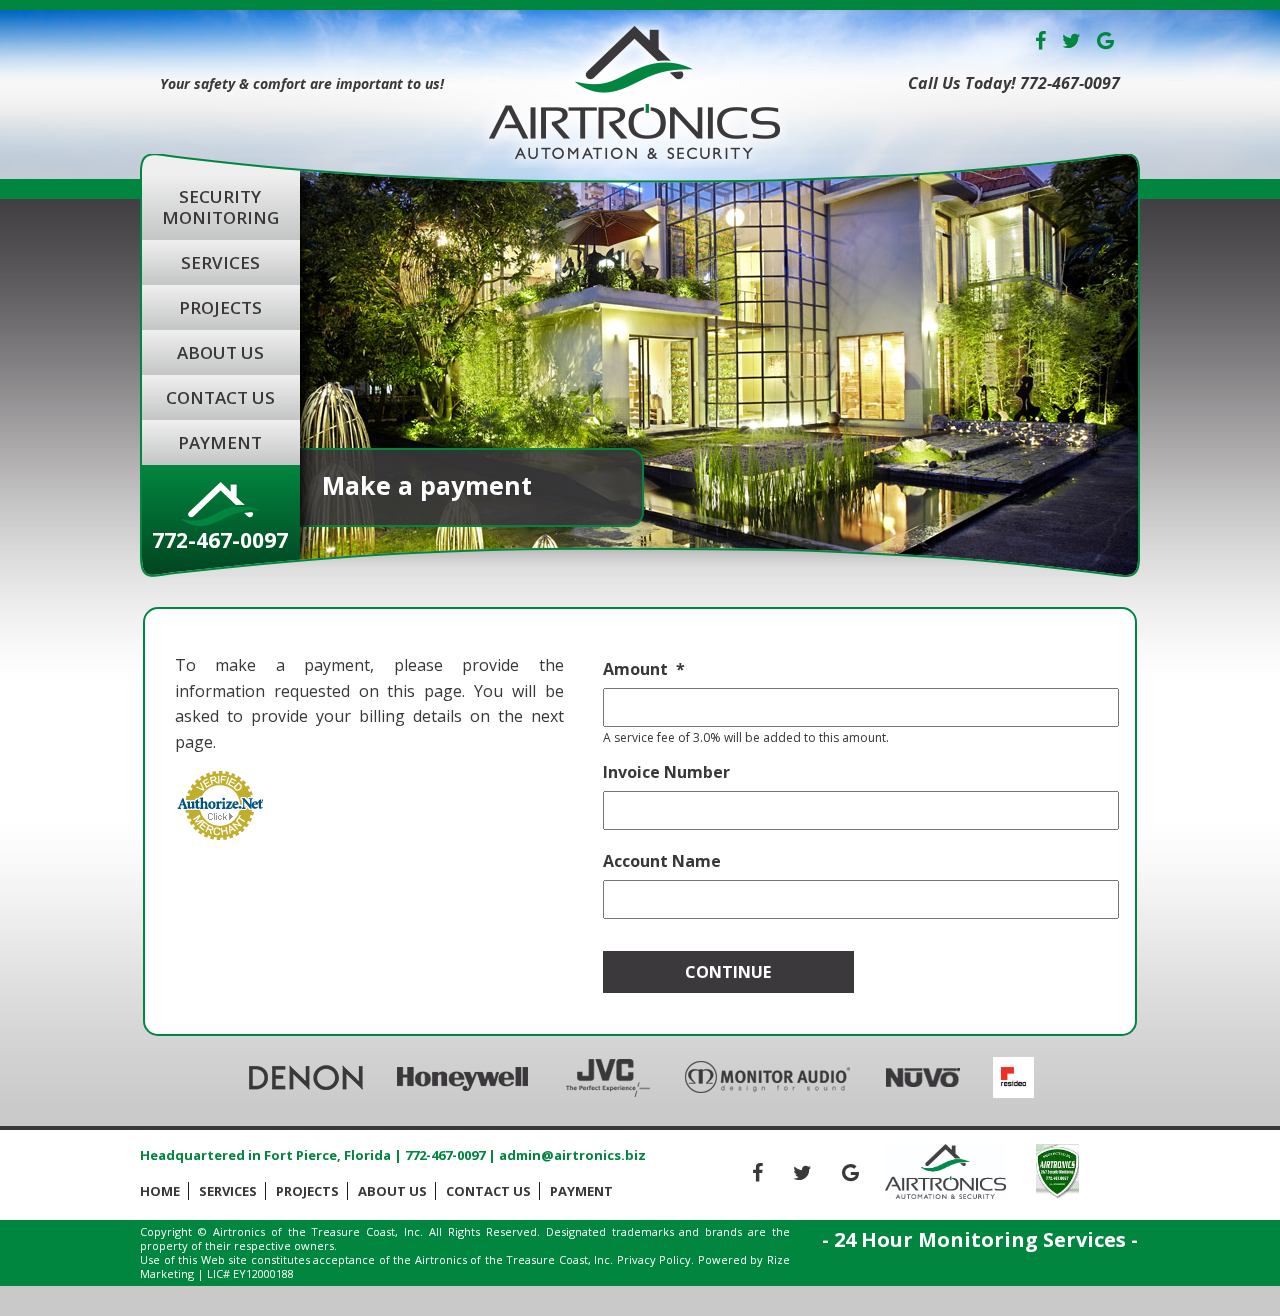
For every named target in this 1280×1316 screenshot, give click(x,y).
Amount (635, 669)
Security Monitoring (220, 207)
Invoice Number (666, 772)
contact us (220, 397)
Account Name (662, 861)
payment (220, 442)
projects (220, 307)
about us (220, 352)
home (160, 1191)
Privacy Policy (654, 1259)
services (220, 262)
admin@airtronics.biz (572, 1155)
